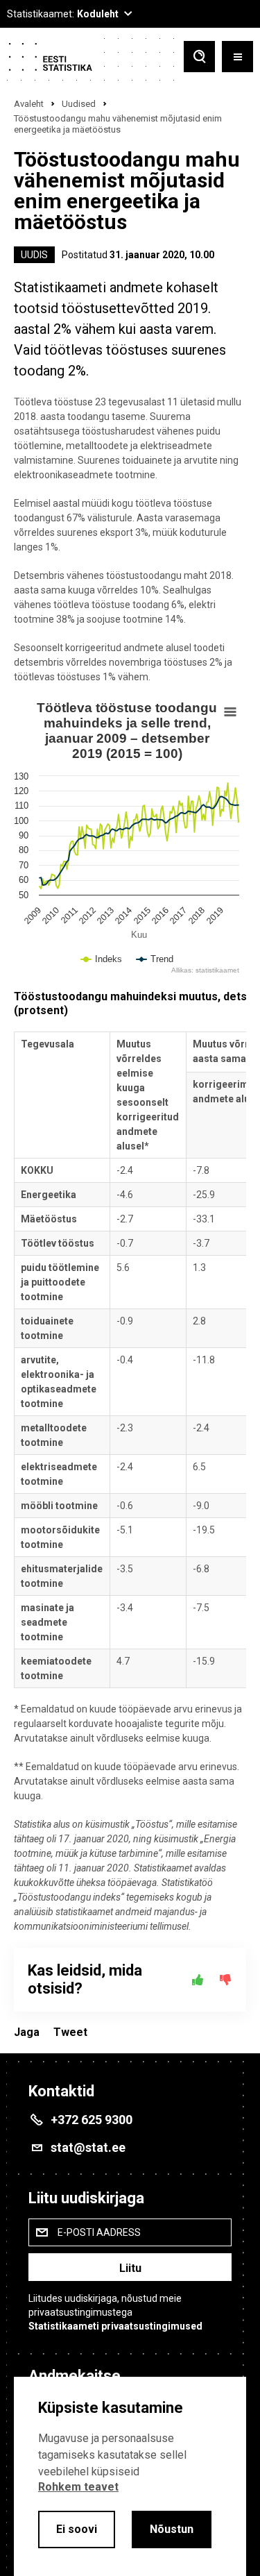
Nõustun (172, 2529)
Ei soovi (77, 2529)
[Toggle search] (199, 58)
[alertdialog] (130, 2476)
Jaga (27, 2032)
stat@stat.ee (88, 2147)
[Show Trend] (155, 973)
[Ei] (225, 1980)
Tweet (70, 2032)
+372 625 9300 (92, 2120)
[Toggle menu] (237, 58)
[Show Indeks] (102, 973)
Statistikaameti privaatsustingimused (115, 2326)
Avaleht (29, 104)
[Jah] (198, 1980)
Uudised (79, 104)
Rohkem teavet (78, 2487)
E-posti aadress (99, 2232)
